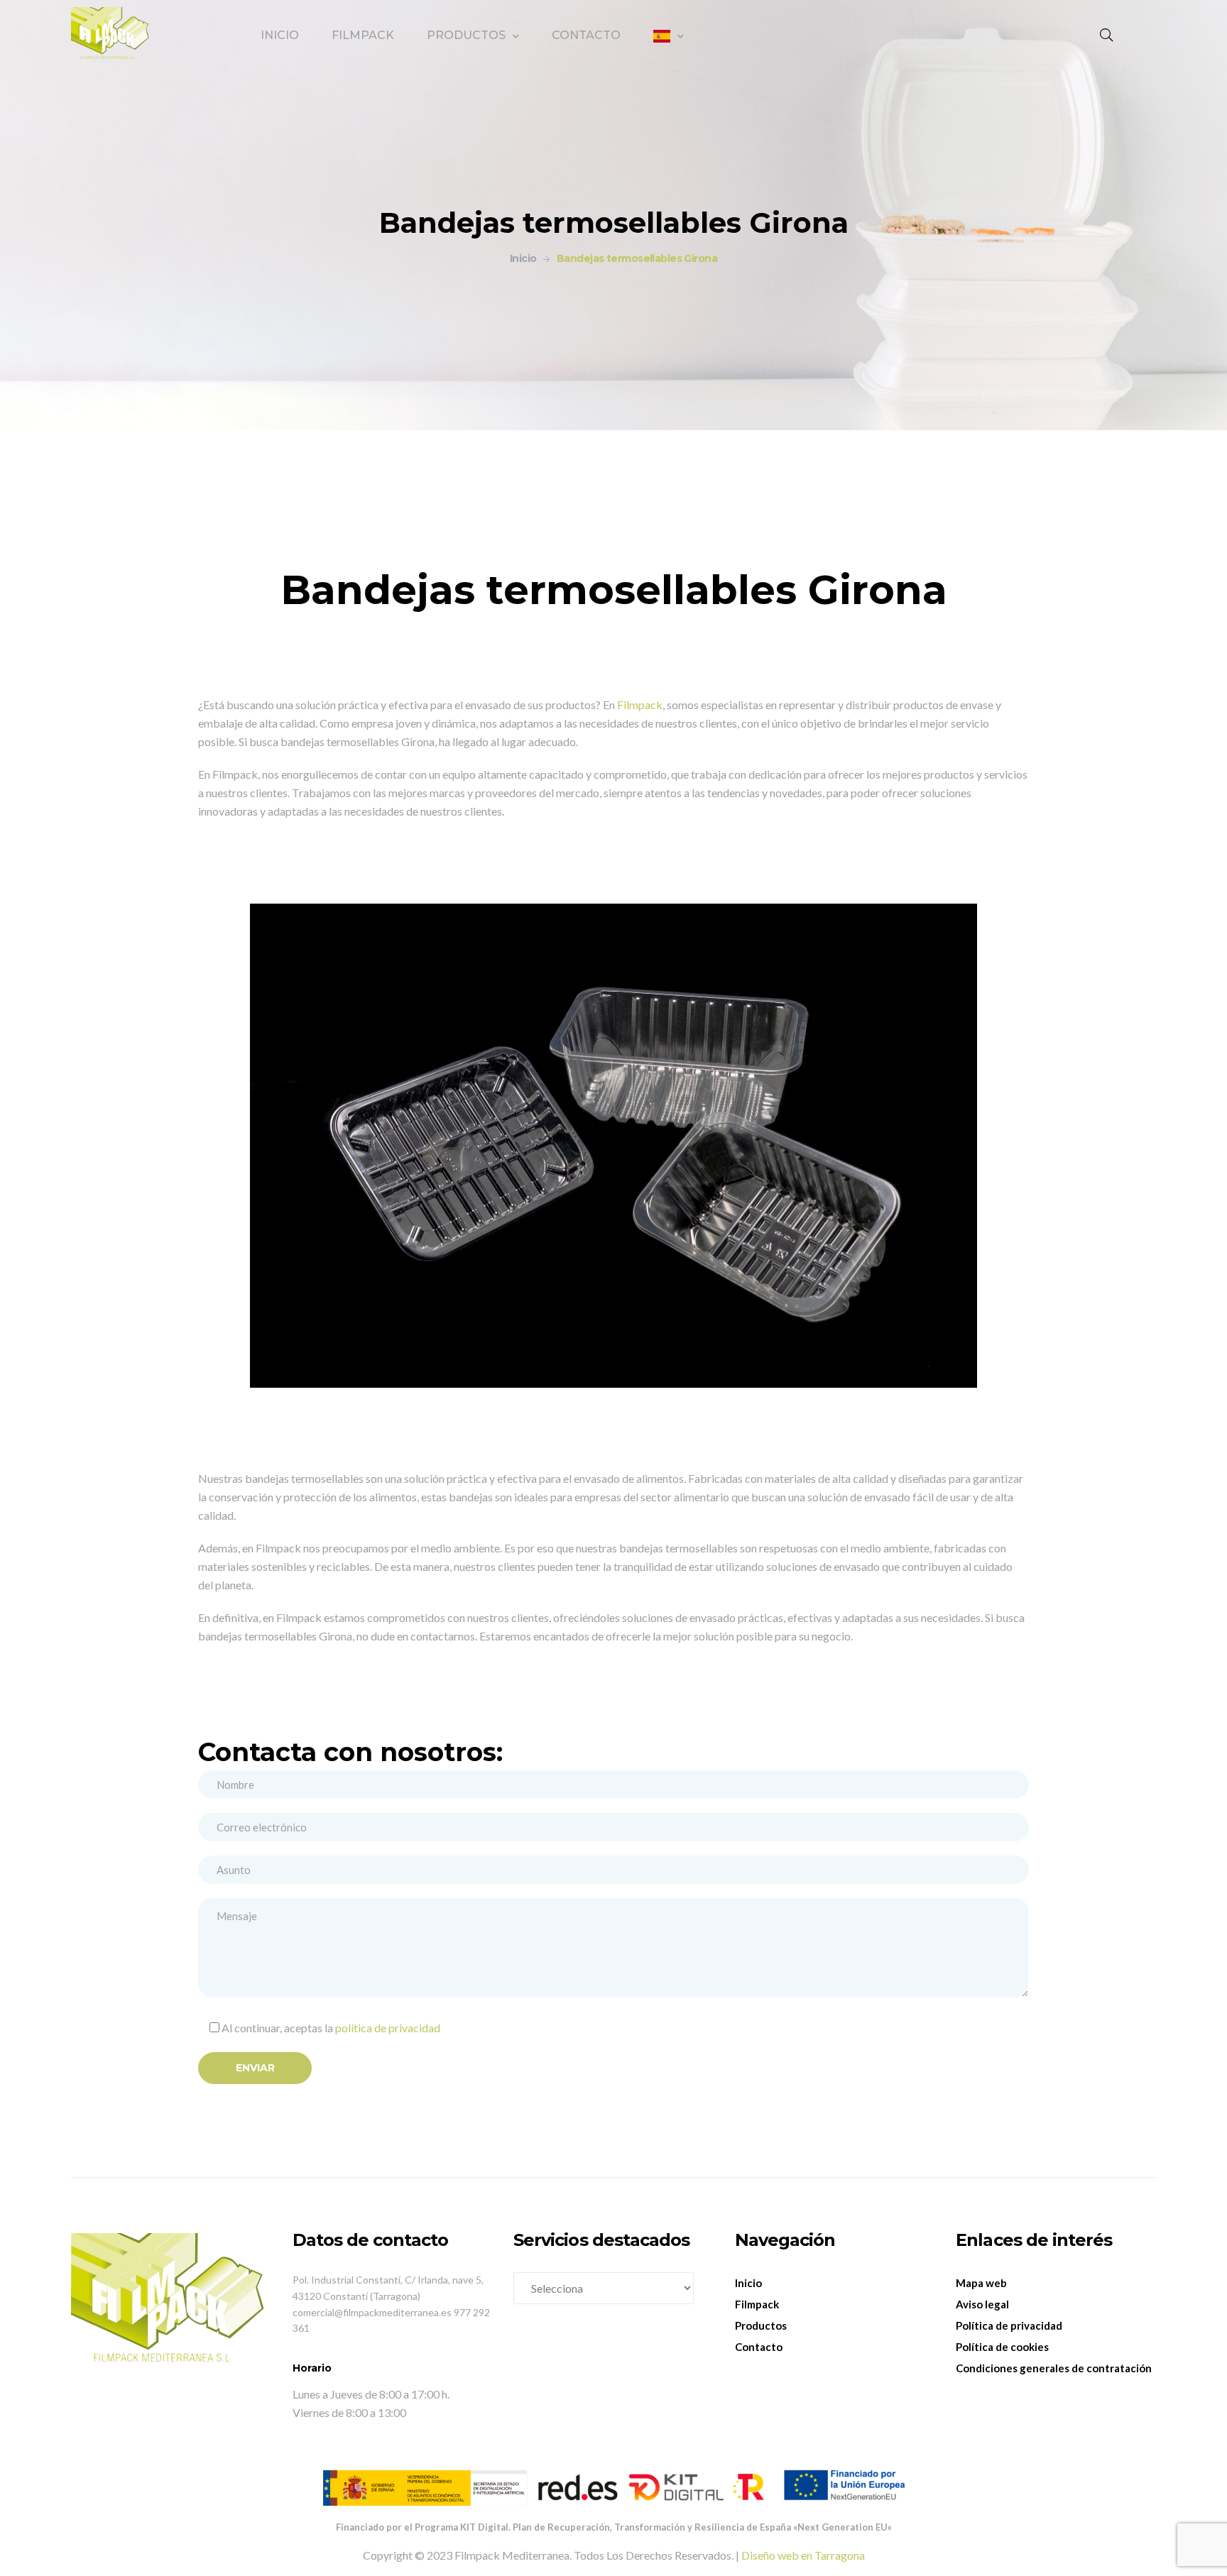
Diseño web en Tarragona (803, 2555)
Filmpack (640, 705)
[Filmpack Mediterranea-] (111, 35)
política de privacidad (388, 2028)
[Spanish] (669, 36)
